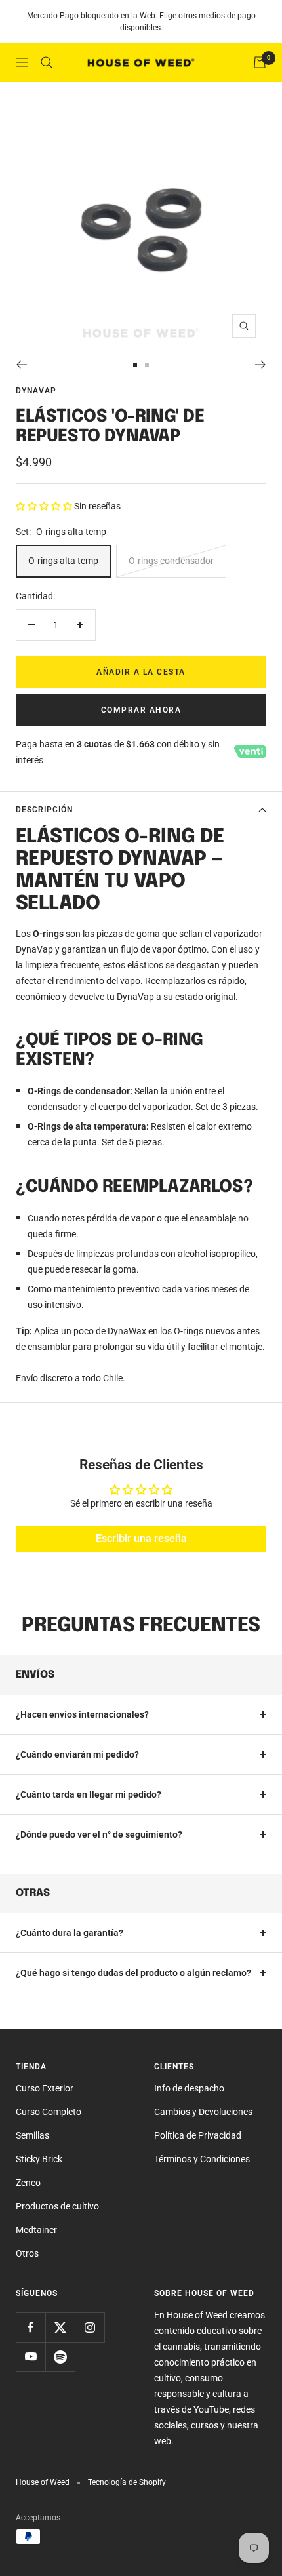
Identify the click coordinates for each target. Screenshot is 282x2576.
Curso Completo (49, 2112)
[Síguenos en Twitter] (60, 2327)
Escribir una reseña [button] (141, 1538)
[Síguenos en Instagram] (90, 2327)
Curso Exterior (45, 2088)
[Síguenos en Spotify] (60, 2357)
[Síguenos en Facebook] (30, 2327)
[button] (45, 506)
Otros (27, 2253)
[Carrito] (260, 62)
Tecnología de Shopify (127, 2482)
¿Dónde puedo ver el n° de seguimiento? (99, 1834)
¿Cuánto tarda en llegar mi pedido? (89, 1794)
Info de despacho (189, 2088)
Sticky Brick (39, 2159)
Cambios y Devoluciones (203, 2112)
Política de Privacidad (198, 2135)
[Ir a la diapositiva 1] (135, 365)
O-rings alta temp (63, 561)
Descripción (44, 810)
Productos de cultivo (57, 2206)
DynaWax (127, 1331)
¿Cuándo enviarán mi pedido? (77, 1754)
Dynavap (36, 391)
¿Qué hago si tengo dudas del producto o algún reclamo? (133, 1973)
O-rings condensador (171, 561)
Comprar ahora (141, 710)
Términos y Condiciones (202, 2159)
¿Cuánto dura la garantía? (70, 1933)
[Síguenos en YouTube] (30, 2357)
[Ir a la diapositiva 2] (147, 365)
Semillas (32, 2135)
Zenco (28, 2183)
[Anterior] (21, 365)
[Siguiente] (261, 365)
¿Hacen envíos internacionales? (82, 1714)
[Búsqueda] (47, 62)
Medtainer (36, 2230)
